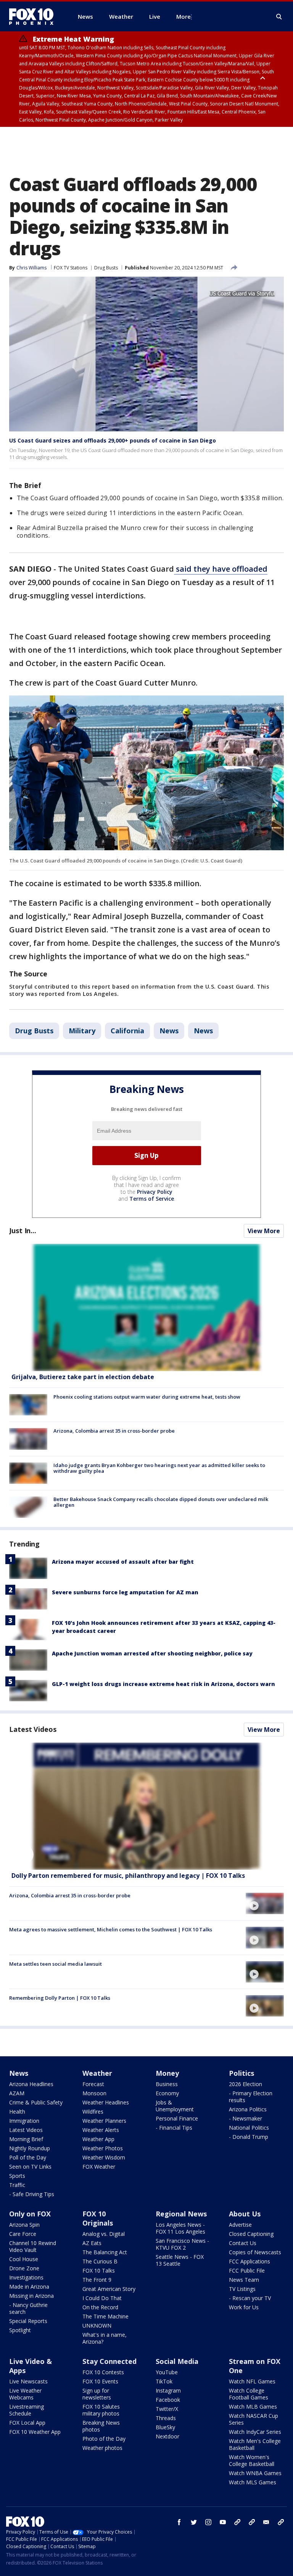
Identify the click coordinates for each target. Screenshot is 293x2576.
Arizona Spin (24, 2225)
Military (82, 1031)
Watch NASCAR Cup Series (254, 2419)
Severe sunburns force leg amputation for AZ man (125, 1592)
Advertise (240, 2225)
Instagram (168, 2390)
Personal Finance (177, 2118)
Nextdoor (167, 2436)
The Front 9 (97, 2280)
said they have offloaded (221, 569)
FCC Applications (250, 2261)
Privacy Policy (155, 1192)
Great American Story (109, 2289)
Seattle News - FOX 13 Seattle (180, 2260)
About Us (245, 2214)
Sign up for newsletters (97, 2394)
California (127, 1031)
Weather (97, 2073)
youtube (223, 2522)
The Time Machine (105, 2316)
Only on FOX (30, 2214)
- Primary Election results (251, 2097)
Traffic (17, 2185)
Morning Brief (26, 2139)
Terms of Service (152, 1199)
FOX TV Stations (71, 268)
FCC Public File (247, 2270)
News (169, 1031)
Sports (17, 2176)
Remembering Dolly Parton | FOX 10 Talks (60, 1998)
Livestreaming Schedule (27, 2410)
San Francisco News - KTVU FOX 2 (182, 2244)
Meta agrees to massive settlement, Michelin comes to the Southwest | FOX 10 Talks (111, 1929)
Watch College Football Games (249, 2394)
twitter (194, 2522)
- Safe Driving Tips (32, 2194)
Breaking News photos (101, 2426)
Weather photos (102, 2448)
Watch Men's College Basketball (255, 2444)
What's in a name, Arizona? (105, 2338)
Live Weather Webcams (25, 2394)
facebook (179, 2522)
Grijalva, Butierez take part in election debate (83, 1377)
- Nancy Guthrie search (28, 2308)
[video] (146, 1806)
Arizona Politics (248, 2109)
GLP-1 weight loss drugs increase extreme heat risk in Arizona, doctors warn (163, 1684)
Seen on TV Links (30, 2167)
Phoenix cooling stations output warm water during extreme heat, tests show (147, 1397)
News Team (244, 2280)
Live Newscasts (28, 2381)
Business (167, 2084)
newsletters (281, 2522)
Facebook (168, 2400)
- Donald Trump (249, 2137)
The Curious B (100, 2261)
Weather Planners (104, 2121)
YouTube (167, 2372)
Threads (166, 2418)
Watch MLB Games (253, 2407)
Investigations (26, 2277)
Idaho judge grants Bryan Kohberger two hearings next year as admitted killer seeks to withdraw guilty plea (159, 1468)
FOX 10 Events (100, 2381)
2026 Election (246, 2084)
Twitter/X (167, 2409)
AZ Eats (92, 2243)
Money (167, 2073)
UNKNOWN (97, 2326)
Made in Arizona (29, 2287)
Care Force (23, 2234)
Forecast (93, 2084)
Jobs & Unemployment (175, 2106)
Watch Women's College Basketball (252, 2460)
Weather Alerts (101, 2130)
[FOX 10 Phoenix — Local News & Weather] (34, 16)
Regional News (181, 2214)
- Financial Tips (174, 2128)
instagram (208, 2522)
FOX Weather (99, 2167)
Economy (167, 2093)
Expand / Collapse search (279, 17)
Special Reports (28, 2321)
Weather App (98, 2139)
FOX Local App (27, 2423)
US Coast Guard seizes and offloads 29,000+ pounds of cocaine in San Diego (113, 440)
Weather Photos (103, 2148)
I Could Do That (102, 2298)
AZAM (17, 2093)
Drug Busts (106, 268)
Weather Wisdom (104, 2157)
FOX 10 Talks (99, 2270)
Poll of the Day (28, 2157)
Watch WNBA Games (255, 2473)
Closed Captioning (251, 2234)
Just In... (23, 1230)
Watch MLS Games (253, 2482)
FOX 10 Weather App (35, 2432)
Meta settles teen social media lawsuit (56, 1964)
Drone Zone (24, 2268)
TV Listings (242, 2289)
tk (237, 2522)
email (266, 2522)
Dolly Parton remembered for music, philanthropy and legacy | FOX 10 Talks (128, 1876)
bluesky (252, 2522)
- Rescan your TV (250, 2298)
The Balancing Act (105, 2252)
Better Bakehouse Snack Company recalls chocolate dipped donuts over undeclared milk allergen (161, 1502)
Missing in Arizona (31, 2296)
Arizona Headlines (31, 2084)
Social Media (177, 2361)
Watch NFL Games (252, 2381)
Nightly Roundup (30, 2148)
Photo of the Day (104, 2439)
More (184, 16)
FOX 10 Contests (103, 2372)
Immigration (24, 2121)
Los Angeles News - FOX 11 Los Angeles (180, 2228)
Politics (241, 2073)
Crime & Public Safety (36, 2102)
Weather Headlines (106, 2102)
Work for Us (244, 2307)
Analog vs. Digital (104, 2234)
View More (264, 1231)
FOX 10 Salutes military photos (101, 2410)
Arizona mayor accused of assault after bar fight (123, 1562)
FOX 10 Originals (98, 2218)
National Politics (249, 2128)
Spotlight (20, 2330)
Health (17, 2112)
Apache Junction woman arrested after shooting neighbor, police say (152, 1653)
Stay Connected (109, 2361)
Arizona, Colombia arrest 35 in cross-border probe (114, 1431)
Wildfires (93, 2112)
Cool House (24, 2259)
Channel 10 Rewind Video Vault (33, 2246)
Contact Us (243, 2243)
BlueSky (165, 2427)
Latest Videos (33, 1729)
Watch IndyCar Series (255, 2432)
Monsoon (94, 2093)
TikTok (164, 2381)
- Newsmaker (246, 2118)
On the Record (100, 2307)
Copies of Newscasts (255, 2252)
